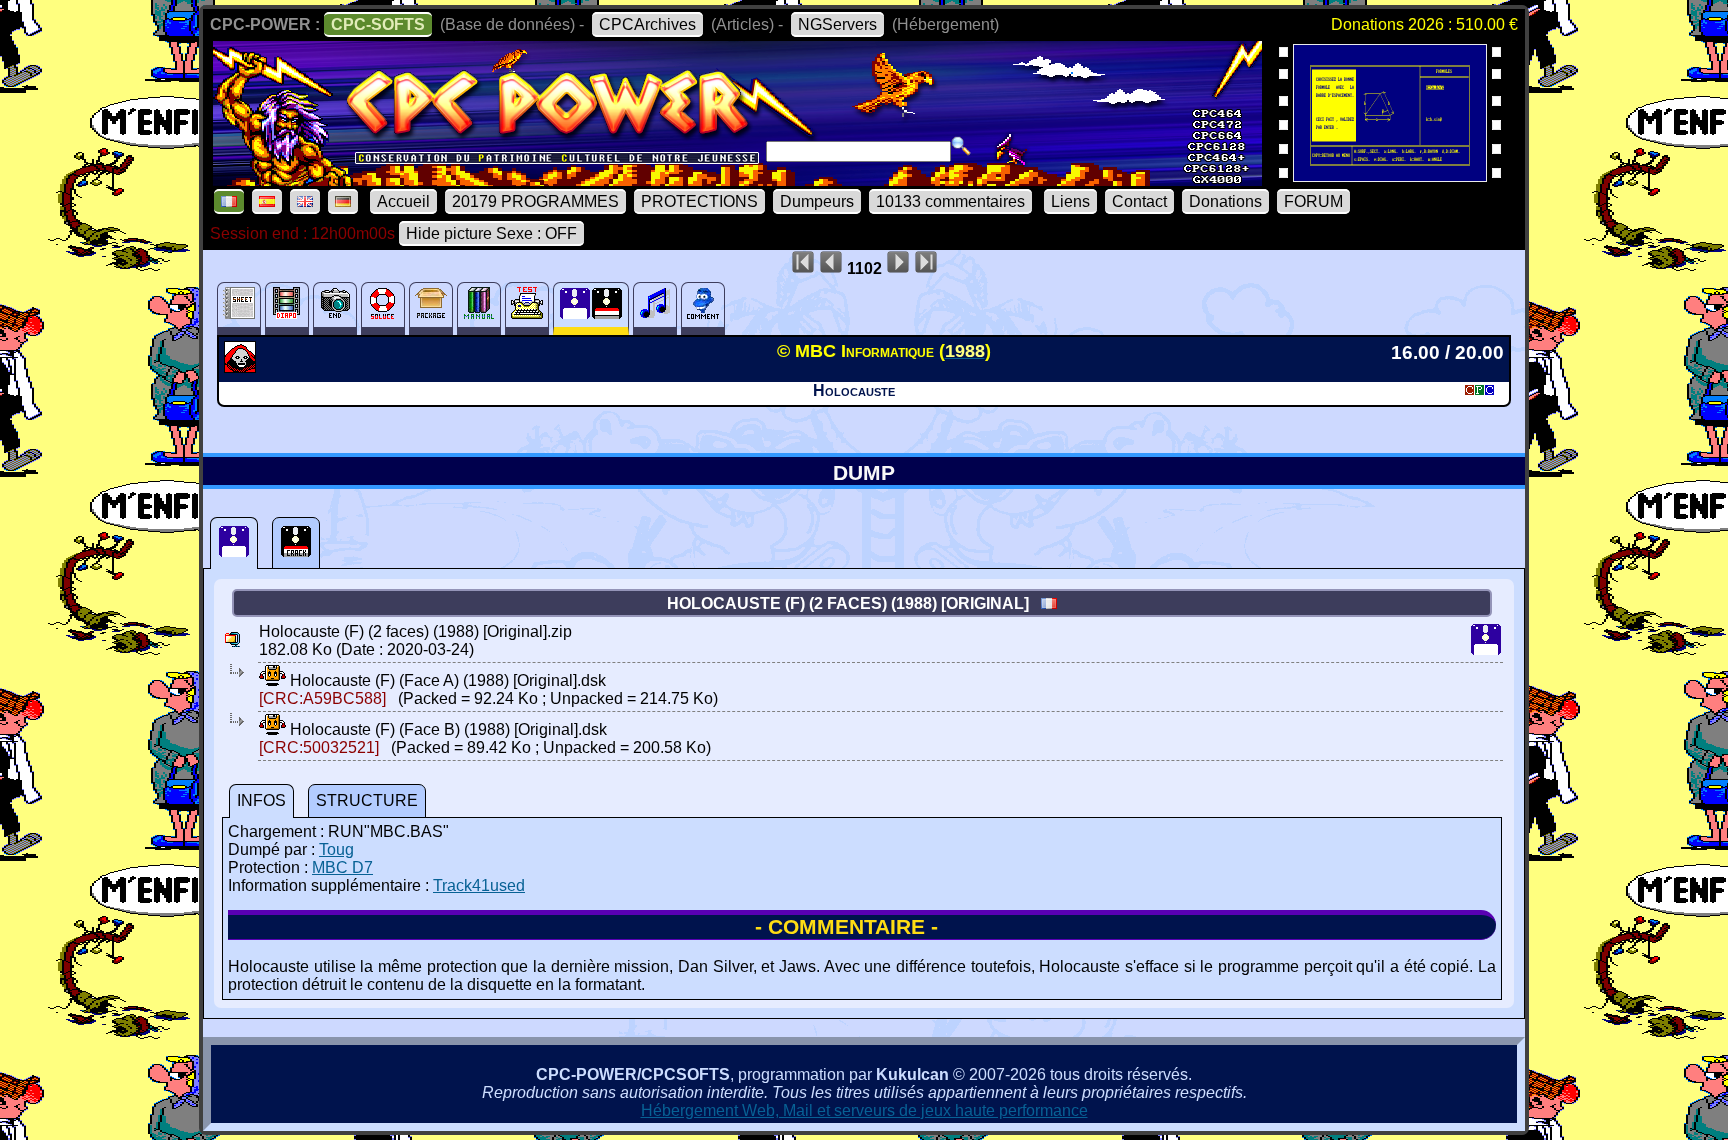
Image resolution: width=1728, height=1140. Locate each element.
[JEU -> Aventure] (242, 367)
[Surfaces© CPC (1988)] (1390, 175)
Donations (1225, 201)
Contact (1139, 201)
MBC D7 (342, 867)
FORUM (1313, 201)
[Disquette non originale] (296, 543)
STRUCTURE (367, 800)
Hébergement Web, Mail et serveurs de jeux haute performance (864, 1110)
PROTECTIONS (699, 201)
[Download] (272, 680)
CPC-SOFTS (378, 24)
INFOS (261, 800)
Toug (336, 849)
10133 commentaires (950, 201)
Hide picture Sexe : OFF (491, 233)
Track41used (479, 885)
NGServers (837, 24)
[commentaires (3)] (703, 308)
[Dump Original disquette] (234, 543)
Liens (1070, 201)
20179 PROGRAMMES (535, 201)
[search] (961, 146)
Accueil (403, 201)
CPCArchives (647, 24)
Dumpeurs (817, 201)
